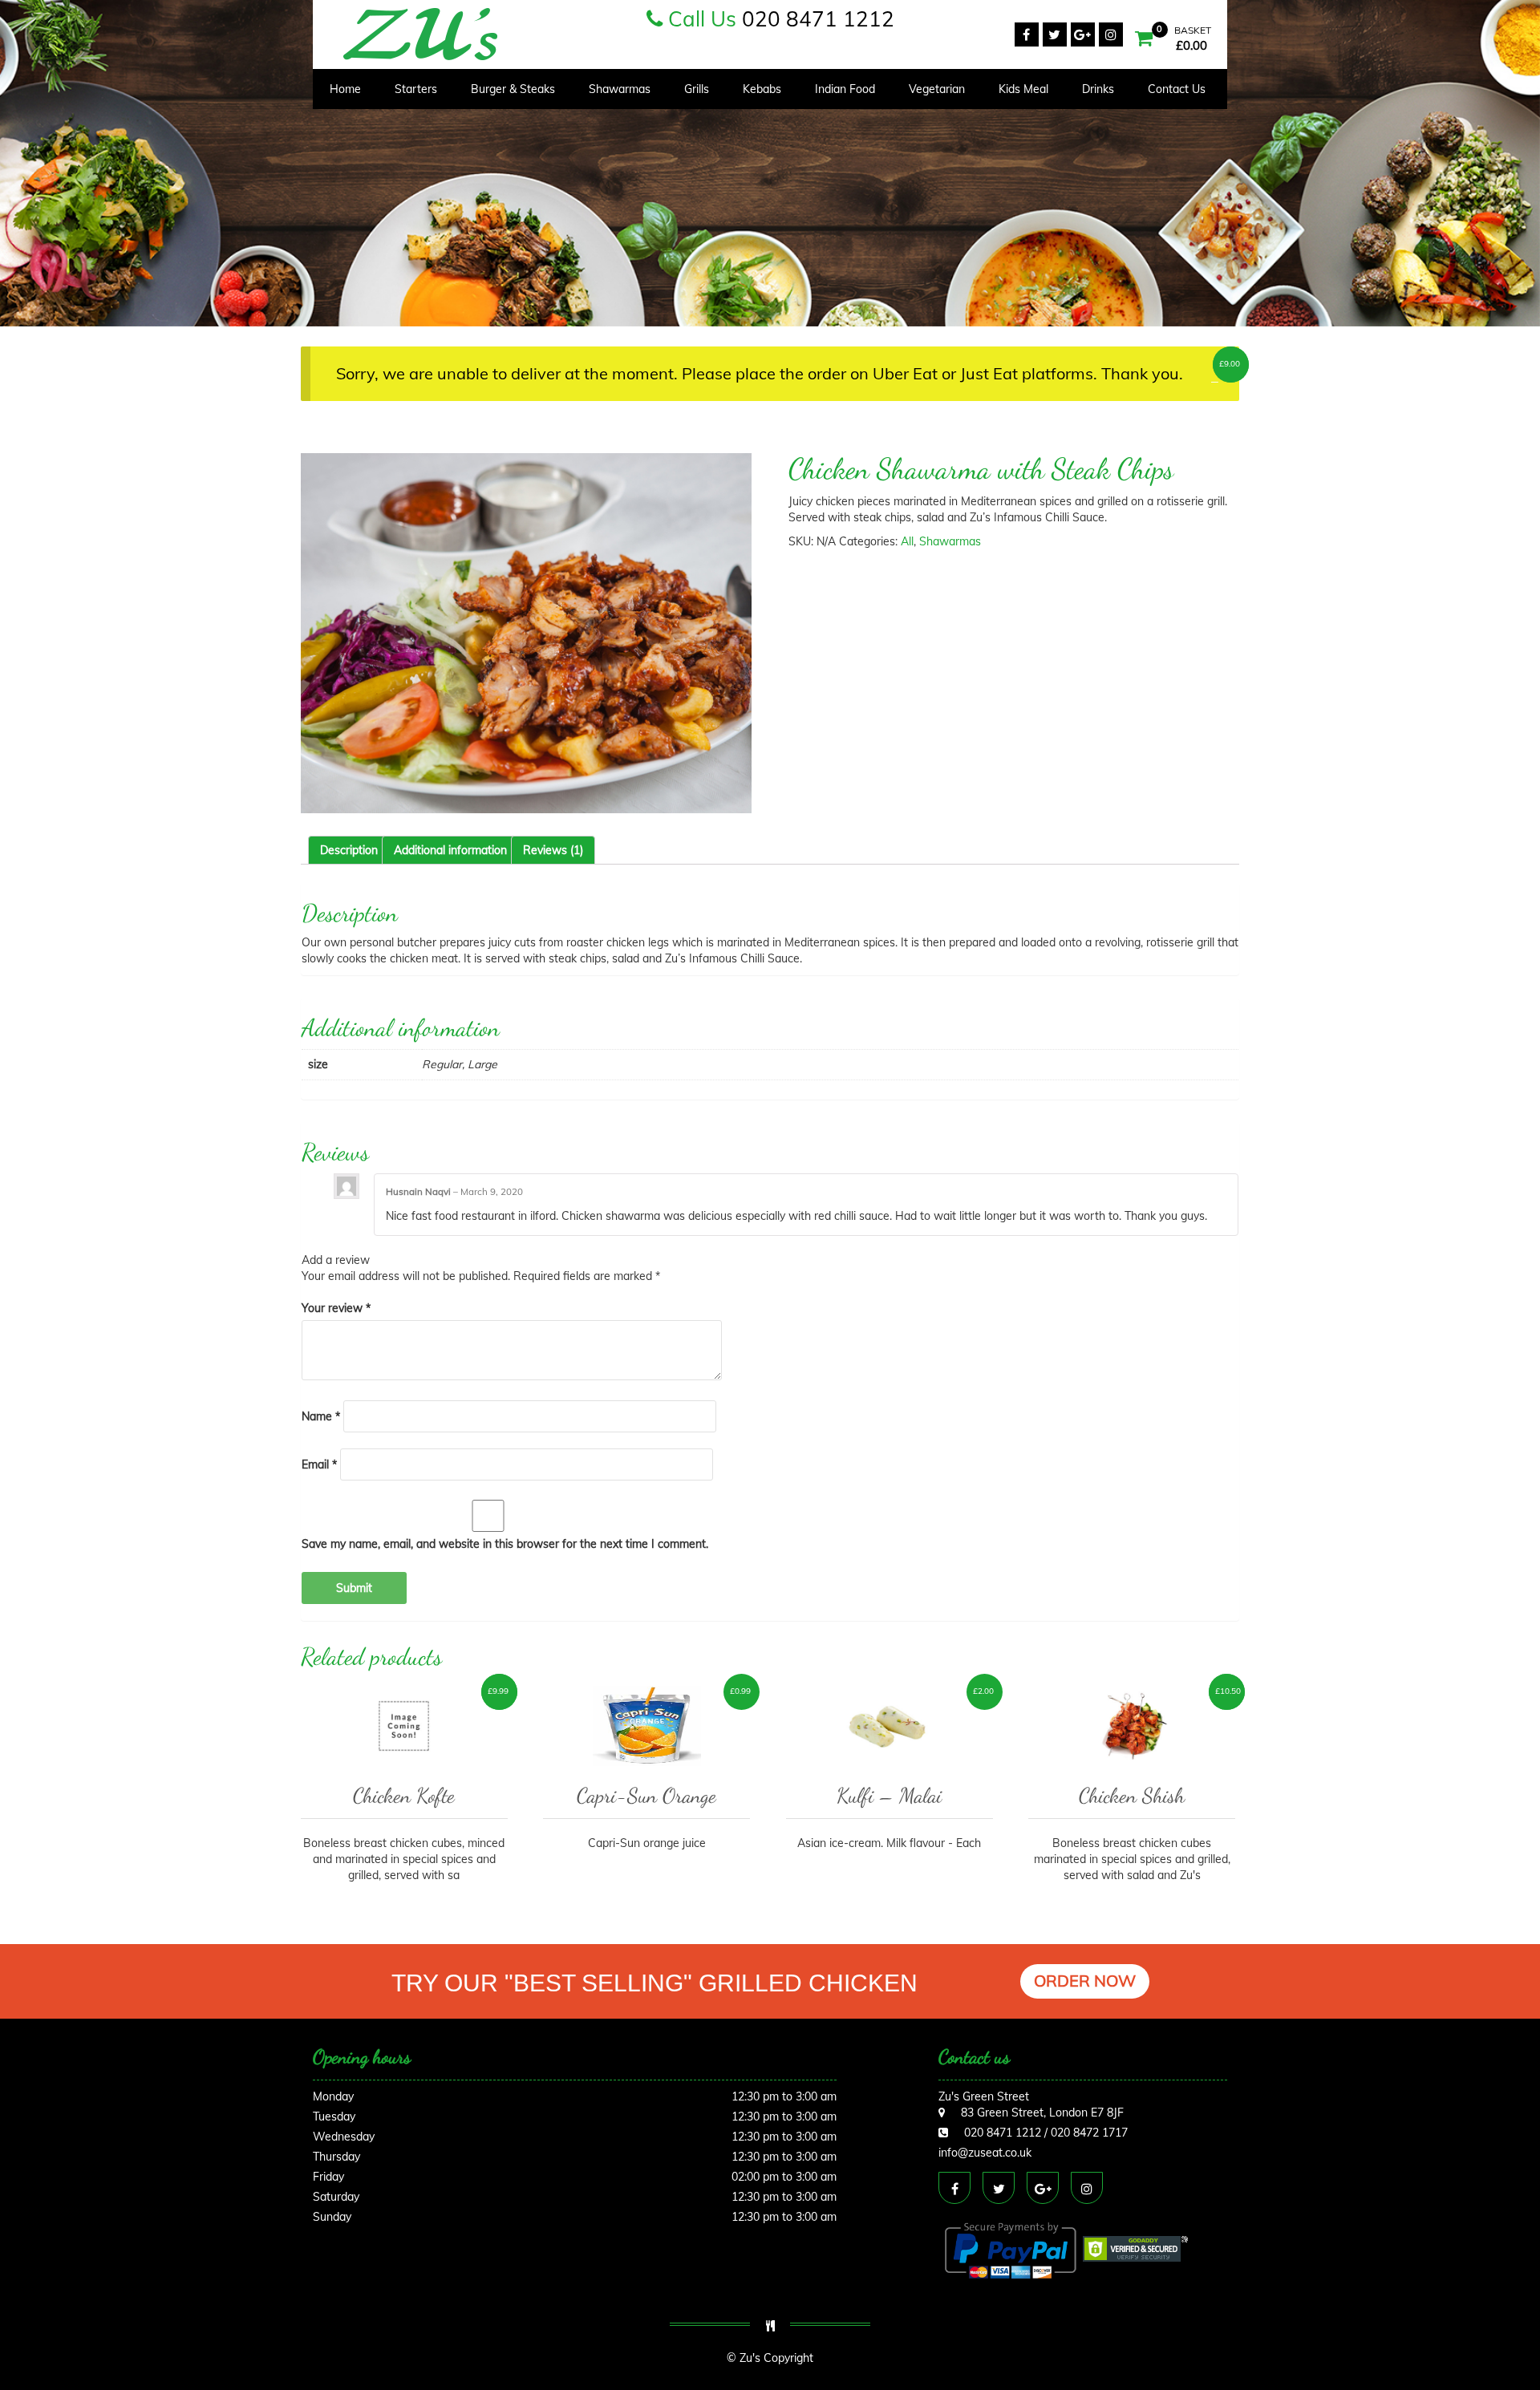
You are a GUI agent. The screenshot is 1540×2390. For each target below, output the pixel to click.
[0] (1144, 40)
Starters (416, 89)
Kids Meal (1023, 89)
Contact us (1177, 89)
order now (1085, 1981)
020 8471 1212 (818, 19)
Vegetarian (937, 89)
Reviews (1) (553, 850)
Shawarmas (620, 89)
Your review (336, 1308)
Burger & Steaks (513, 89)
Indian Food (845, 89)
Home (345, 89)
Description (349, 850)
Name (321, 1416)
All (907, 541)
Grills (697, 89)
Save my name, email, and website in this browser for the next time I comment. (505, 1544)
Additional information (450, 850)
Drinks (1098, 89)
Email (319, 1464)
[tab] (349, 850)
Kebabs (762, 89)
